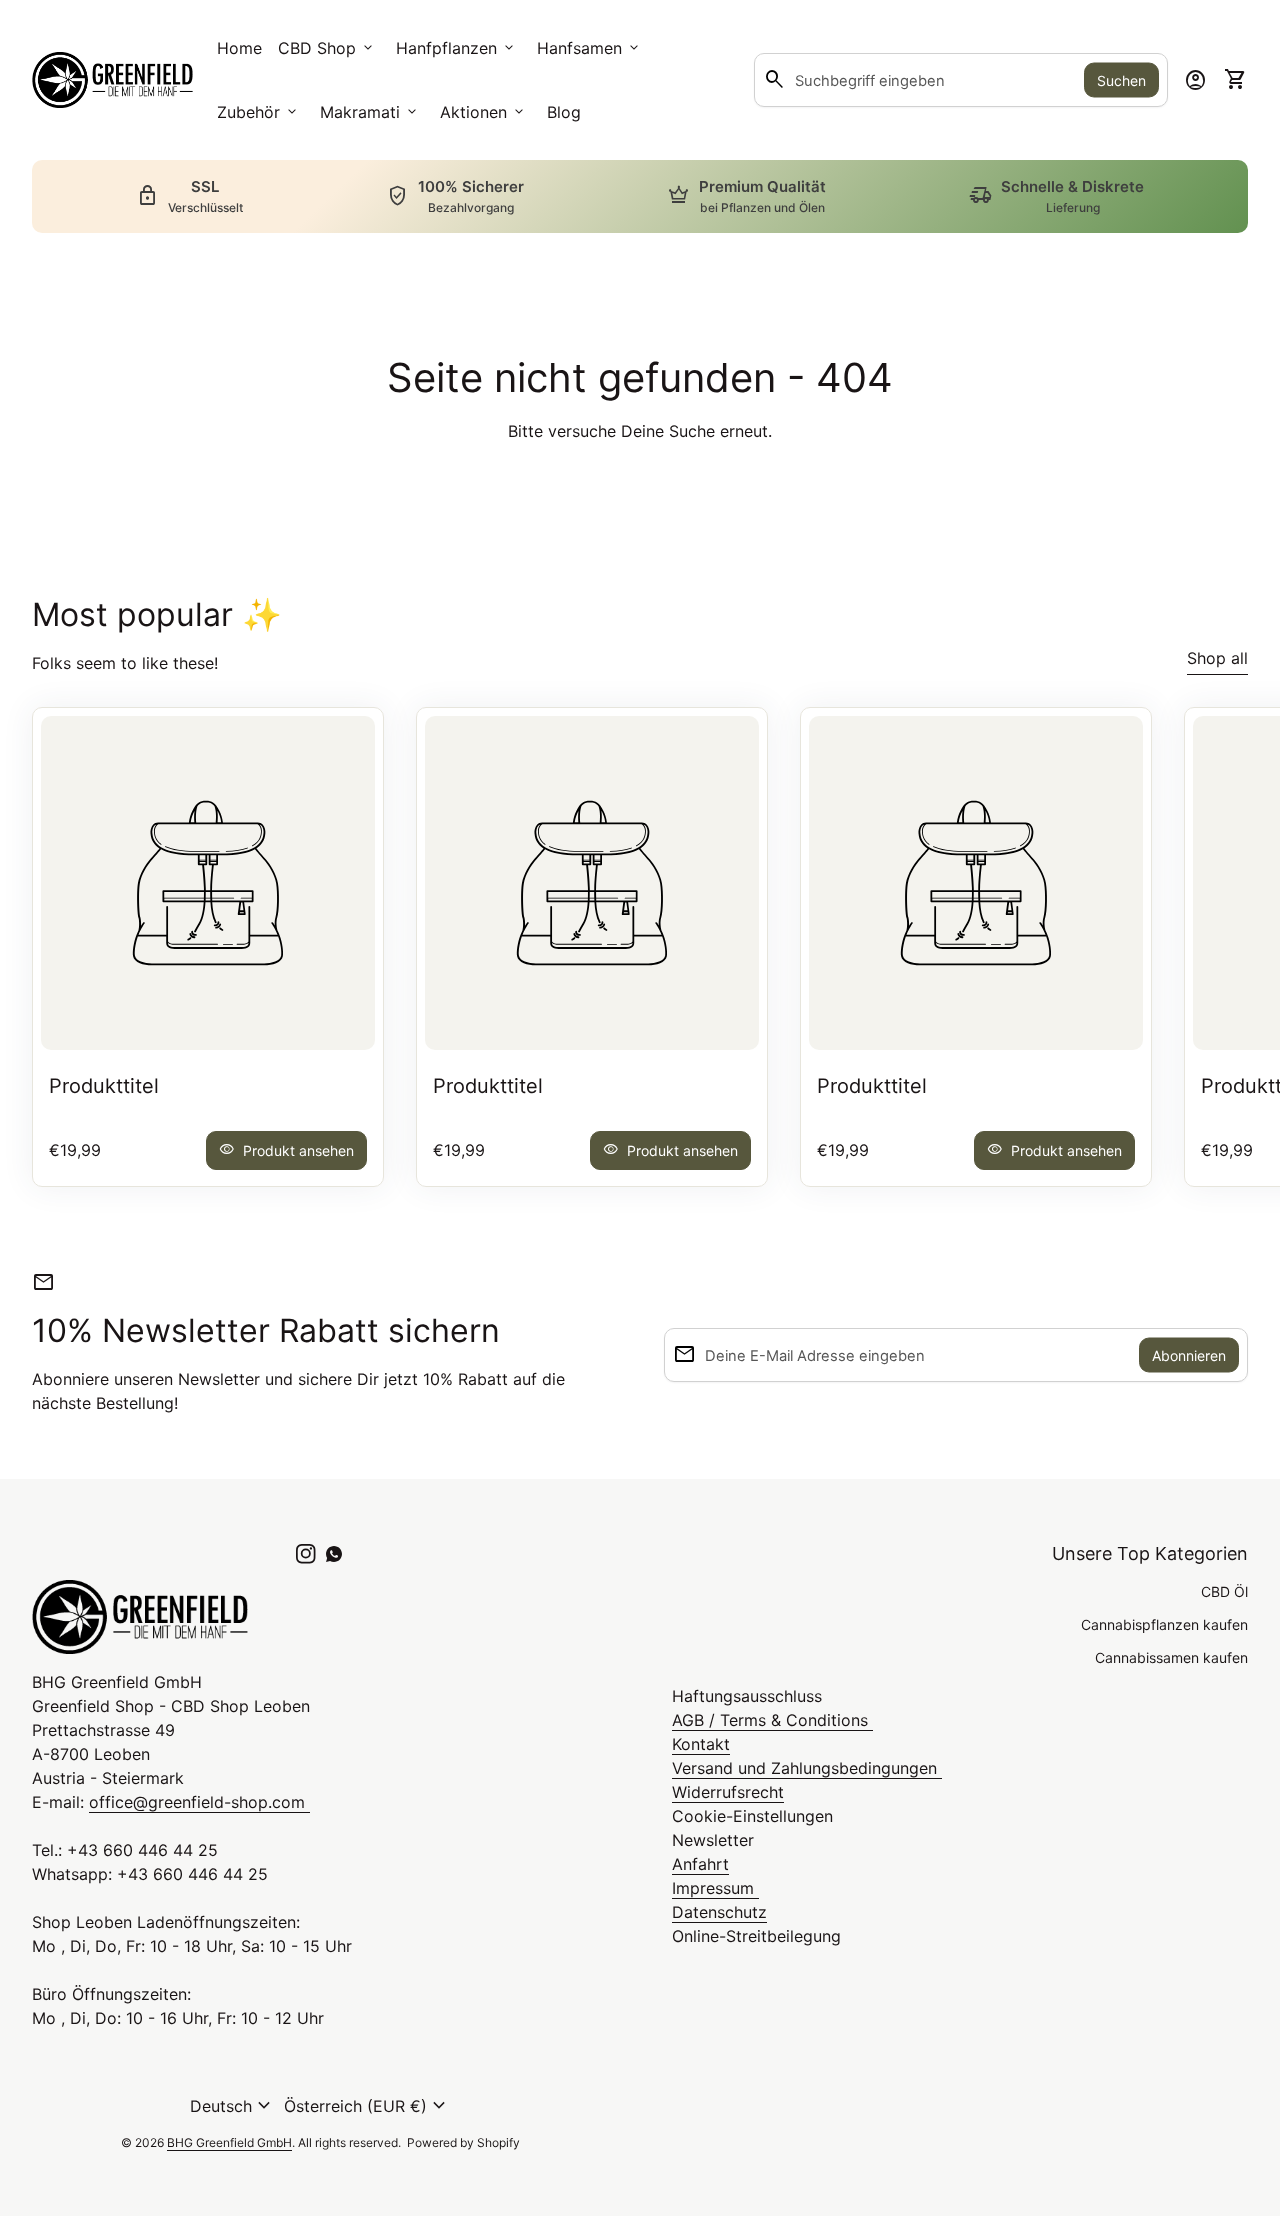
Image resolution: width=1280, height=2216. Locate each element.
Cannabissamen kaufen (1171, 1657)
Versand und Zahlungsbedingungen (807, 1768)
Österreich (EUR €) (367, 2106)
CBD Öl (1224, 1591)
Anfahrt (700, 1864)
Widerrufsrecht (728, 1792)
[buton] (233, 2106)
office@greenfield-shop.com (199, 1802)
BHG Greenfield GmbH (229, 2142)
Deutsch (233, 2106)
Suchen (1121, 80)
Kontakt (701, 1744)
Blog (564, 112)
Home (239, 48)
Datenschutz (719, 1912)
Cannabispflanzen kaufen (1164, 1624)
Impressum (715, 1888)
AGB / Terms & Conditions (772, 1720)
